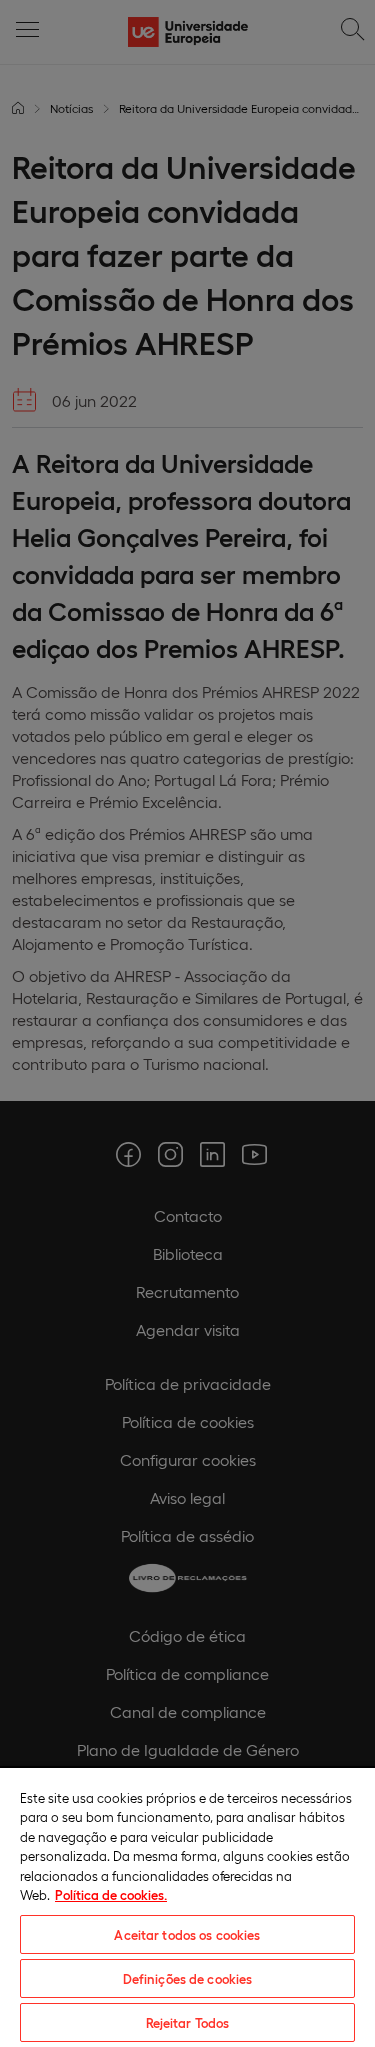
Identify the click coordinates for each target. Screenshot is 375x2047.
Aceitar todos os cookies (187, 1934)
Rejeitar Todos (188, 2022)
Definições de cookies (188, 1978)
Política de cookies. (111, 1894)
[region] (187, 1906)
